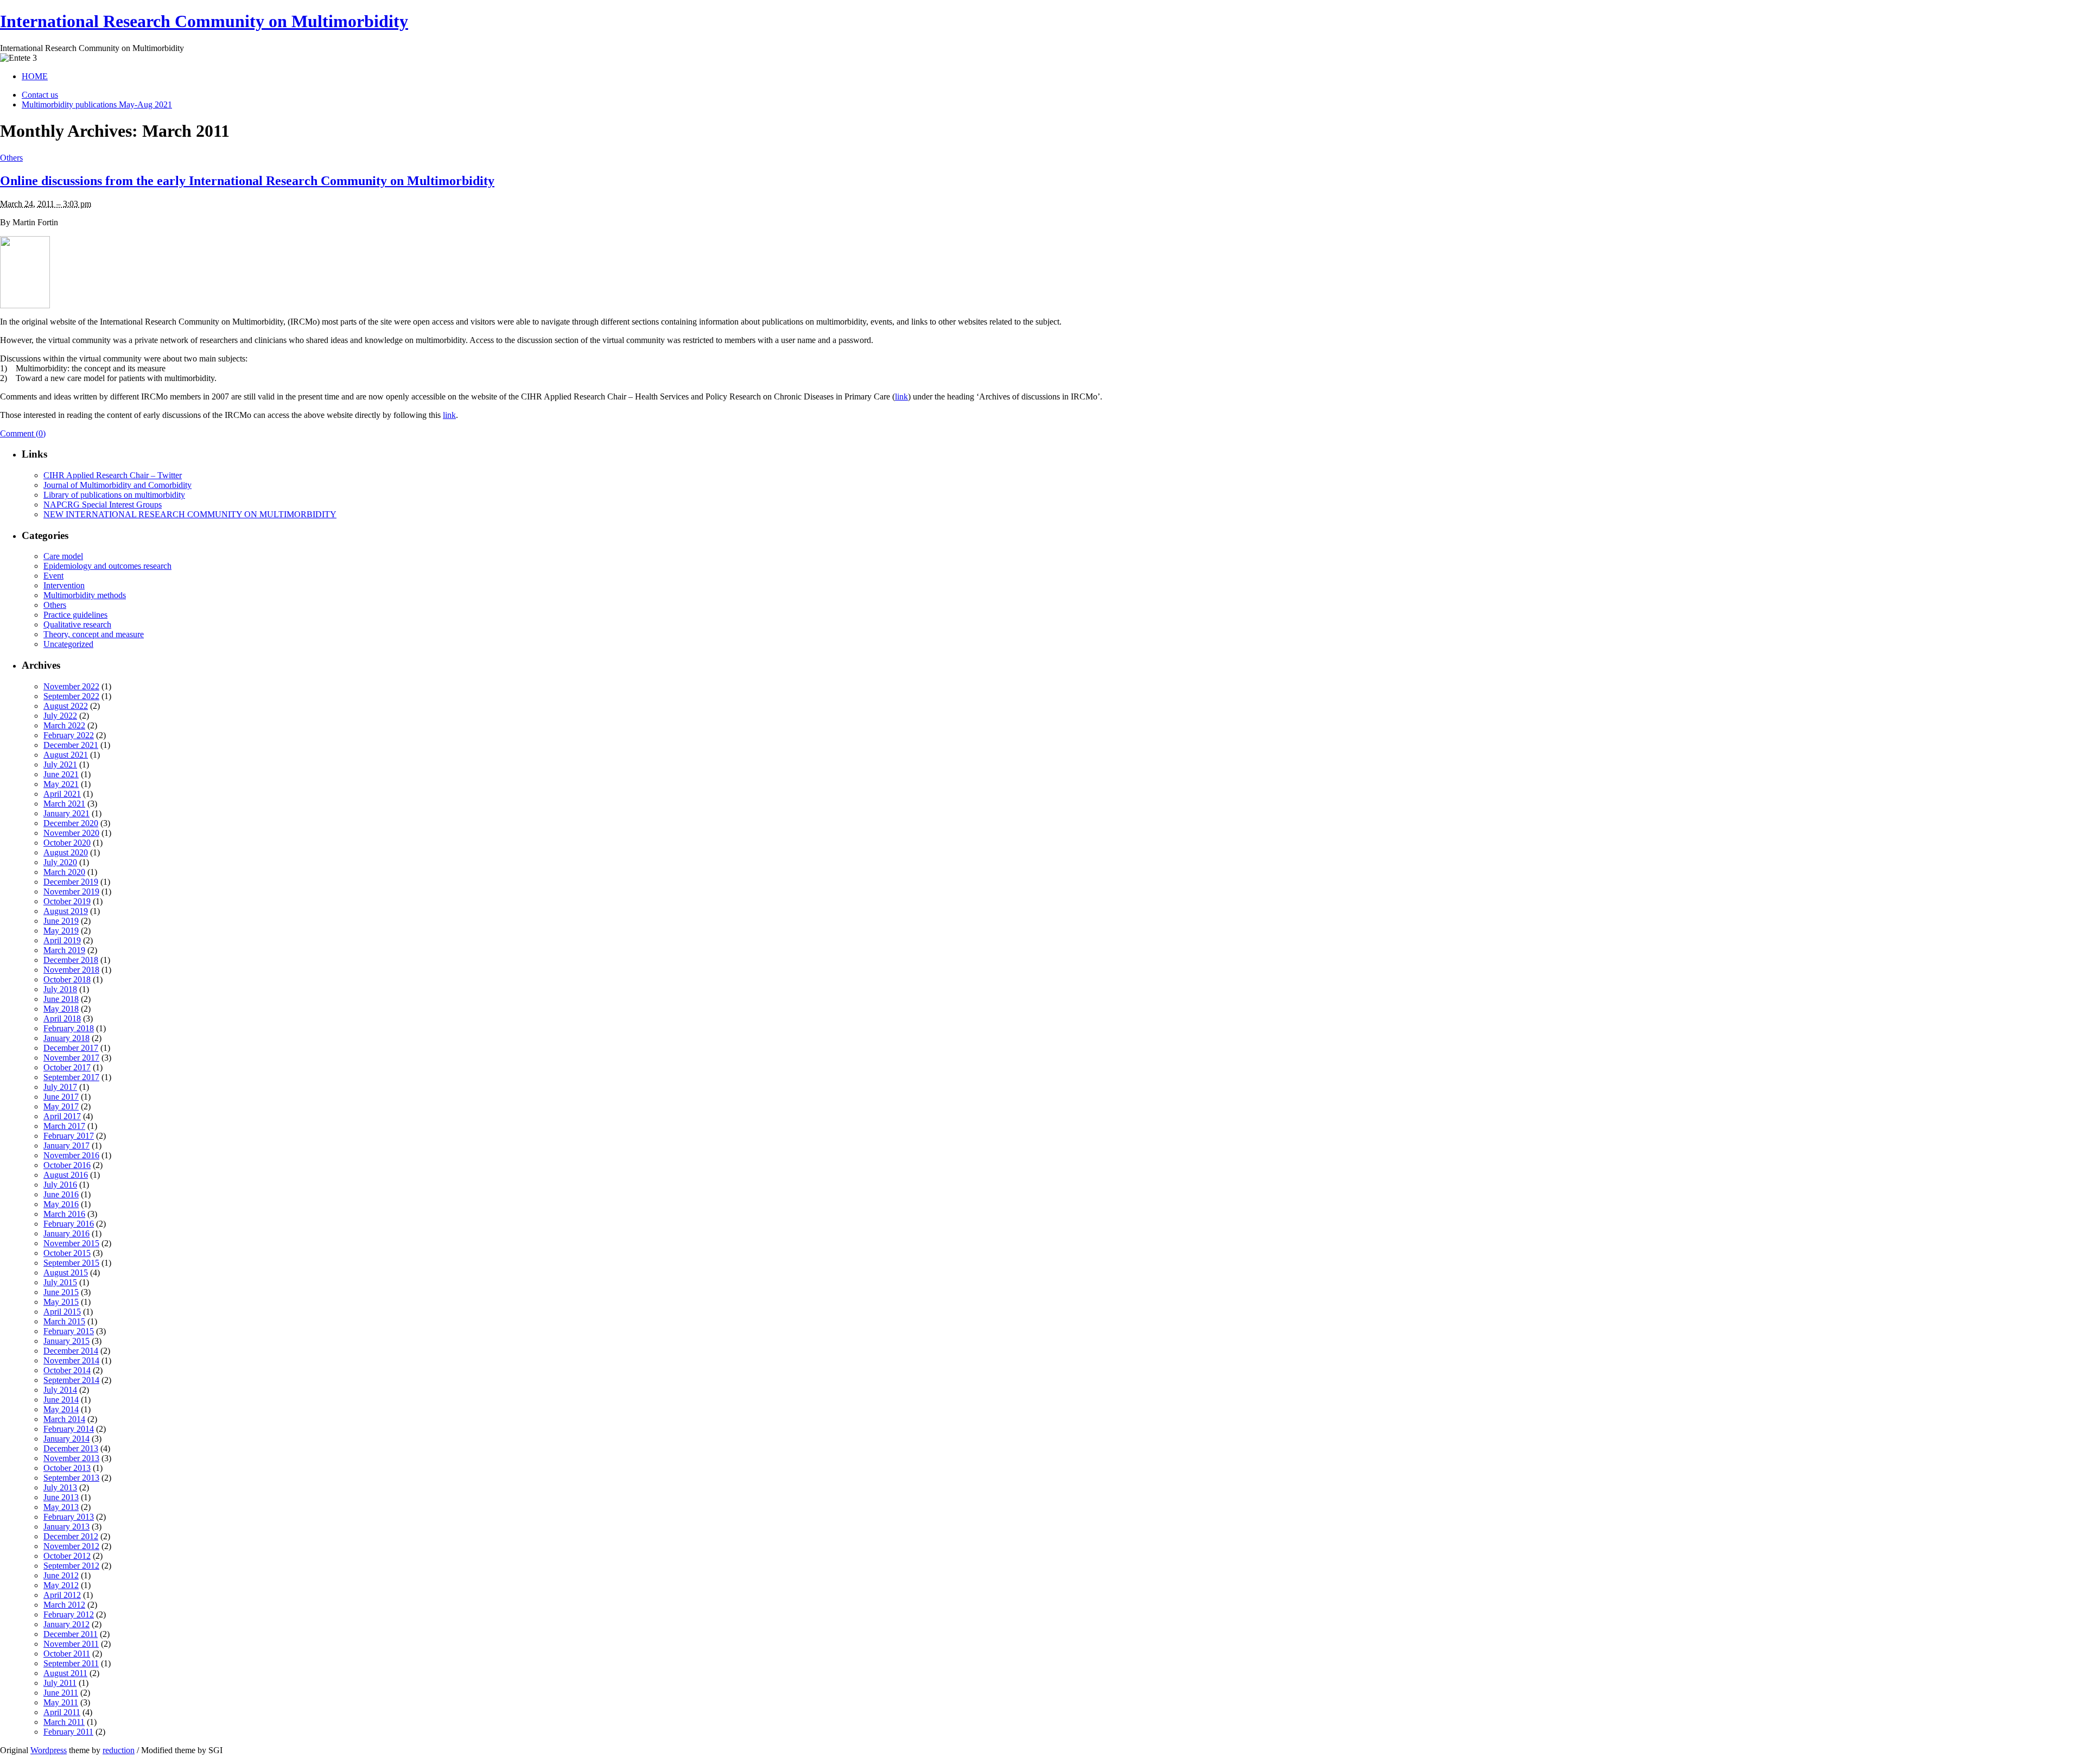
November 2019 (71, 891)
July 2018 (60, 989)
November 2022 (71, 686)
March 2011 (64, 1722)
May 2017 (61, 1106)
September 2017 (71, 1077)
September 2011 (71, 1663)
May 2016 (61, 1204)
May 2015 (61, 1302)
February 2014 (69, 1429)
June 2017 (61, 1097)
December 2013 (71, 1448)
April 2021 (62, 794)
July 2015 (60, 1282)
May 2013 (61, 1507)
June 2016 (61, 1194)
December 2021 (71, 745)
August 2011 (65, 1673)
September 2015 (71, 1263)
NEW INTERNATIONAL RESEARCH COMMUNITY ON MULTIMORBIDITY (190, 514)
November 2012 (71, 1546)
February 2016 (69, 1224)
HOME (35, 76)
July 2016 (60, 1185)
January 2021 (66, 813)
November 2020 (71, 833)
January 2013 (66, 1527)
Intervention (64, 585)
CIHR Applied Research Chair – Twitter (113, 475)
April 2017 (62, 1116)
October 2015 (67, 1253)
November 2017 (71, 1058)
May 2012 (61, 1585)
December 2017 (71, 1048)
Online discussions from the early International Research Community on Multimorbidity (247, 181)
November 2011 (71, 1644)
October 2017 (67, 1067)
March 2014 (64, 1419)
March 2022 (64, 725)
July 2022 (60, 716)
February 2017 (69, 1136)
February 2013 (69, 1517)
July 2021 (60, 764)
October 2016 (67, 1165)
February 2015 (69, 1331)
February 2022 (69, 735)
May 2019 (61, 931)
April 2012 (62, 1595)
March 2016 (64, 1214)
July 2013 (60, 1487)
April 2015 (62, 1312)
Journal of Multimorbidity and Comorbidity (117, 485)
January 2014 (66, 1439)
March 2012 (64, 1605)
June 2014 (61, 1400)
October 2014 (67, 1370)
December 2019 (71, 882)
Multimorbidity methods (85, 595)
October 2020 (67, 843)
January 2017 (66, 1146)
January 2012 (66, 1624)
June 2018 (61, 999)
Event (53, 576)
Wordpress (49, 1750)
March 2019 (64, 950)
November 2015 (71, 1243)
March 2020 (64, 872)
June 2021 (61, 774)
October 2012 (67, 1556)
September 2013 (71, 1478)
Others (11, 158)
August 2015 (66, 1273)
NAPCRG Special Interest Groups (103, 505)
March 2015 (64, 1321)
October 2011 (67, 1654)
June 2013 (61, 1497)
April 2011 (62, 1712)
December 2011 (71, 1634)
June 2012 (61, 1575)
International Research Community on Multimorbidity (204, 21)
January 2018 (66, 1038)
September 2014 (71, 1380)
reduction (119, 1750)
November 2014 (71, 1360)
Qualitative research (77, 624)
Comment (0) (23, 433)
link (901, 396)
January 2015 (66, 1341)
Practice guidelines (75, 615)
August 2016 (66, 1175)
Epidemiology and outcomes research (107, 566)
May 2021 (61, 784)
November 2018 (71, 970)
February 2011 (68, 1732)
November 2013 (71, 1458)
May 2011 (61, 1702)
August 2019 (66, 911)
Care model (63, 556)
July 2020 (60, 862)
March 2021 (64, 804)
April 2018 (62, 1019)
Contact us (40, 95)
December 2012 (71, 1536)
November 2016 (71, 1155)
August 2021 (66, 755)
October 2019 (67, 901)
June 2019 (61, 921)
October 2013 (67, 1468)
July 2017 (60, 1087)
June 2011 (61, 1693)
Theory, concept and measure (94, 634)
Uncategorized (68, 644)
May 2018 (61, 1009)
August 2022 (66, 706)
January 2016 (66, 1233)
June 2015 (61, 1292)
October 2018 (67, 979)
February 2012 (69, 1614)
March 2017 (64, 1126)
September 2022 (71, 696)
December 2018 (71, 960)
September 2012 (71, 1566)
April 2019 (62, 940)
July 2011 (60, 1683)
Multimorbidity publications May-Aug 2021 (97, 104)
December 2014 (71, 1351)
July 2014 (60, 1390)
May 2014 (61, 1409)
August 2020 (66, 852)
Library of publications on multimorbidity (114, 495)
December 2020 (71, 823)
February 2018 (69, 1028)
